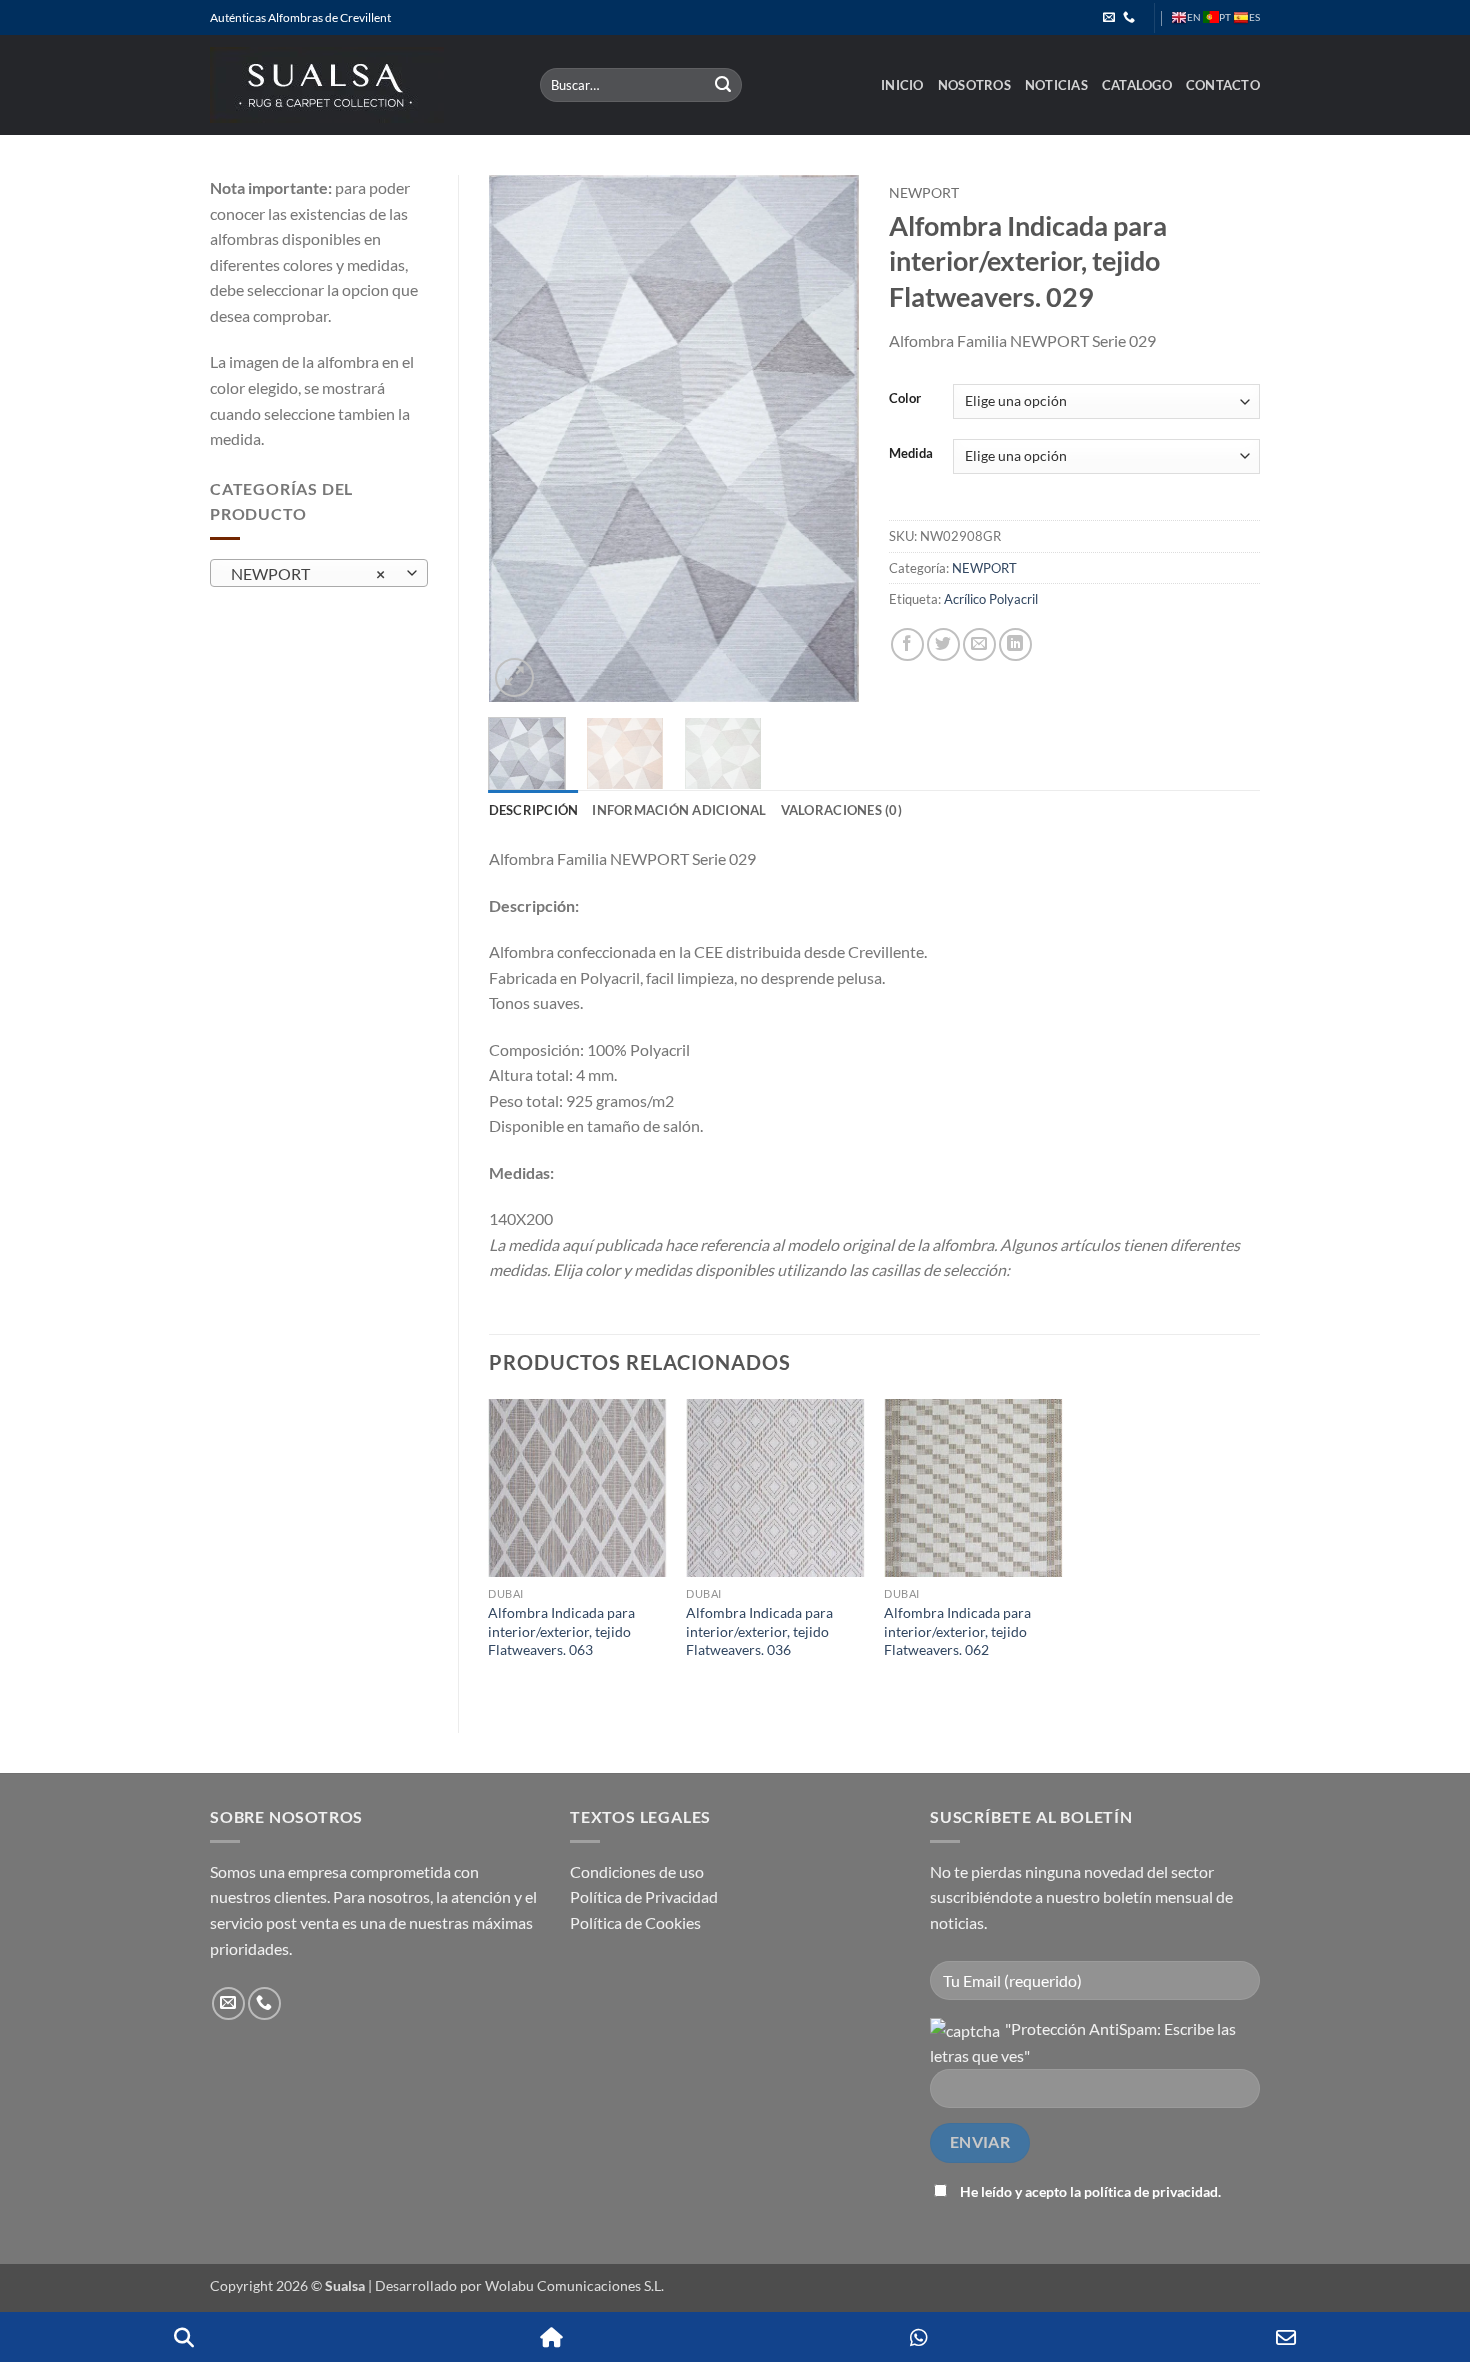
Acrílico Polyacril (991, 599)
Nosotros (974, 85)
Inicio (902, 85)
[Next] (827, 438)
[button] (514, 677)
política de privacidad (1151, 2191)
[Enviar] (724, 85)
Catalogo (1137, 85)
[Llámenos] (1129, 18)
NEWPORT (924, 193)
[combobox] (319, 573)
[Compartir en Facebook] (907, 644)
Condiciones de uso (637, 1871)
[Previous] (521, 438)
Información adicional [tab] (679, 810)
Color (905, 399)
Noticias (1056, 85)
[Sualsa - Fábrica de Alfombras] (360, 85)
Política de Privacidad (644, 1896)
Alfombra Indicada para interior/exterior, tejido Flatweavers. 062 (957, 1631)
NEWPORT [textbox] (308, 574)
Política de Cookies (635, 1922)
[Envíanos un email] (1109, 18)
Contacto (1223, 85)
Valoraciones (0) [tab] (841, 810)
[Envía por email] (979, 644)
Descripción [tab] (534, 810)
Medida (911, 454)
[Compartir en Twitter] (943, 644)
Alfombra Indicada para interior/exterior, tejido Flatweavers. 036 (759, 1631)
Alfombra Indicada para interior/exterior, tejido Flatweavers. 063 (561, 1631)
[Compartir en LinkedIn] (1015, 644)
